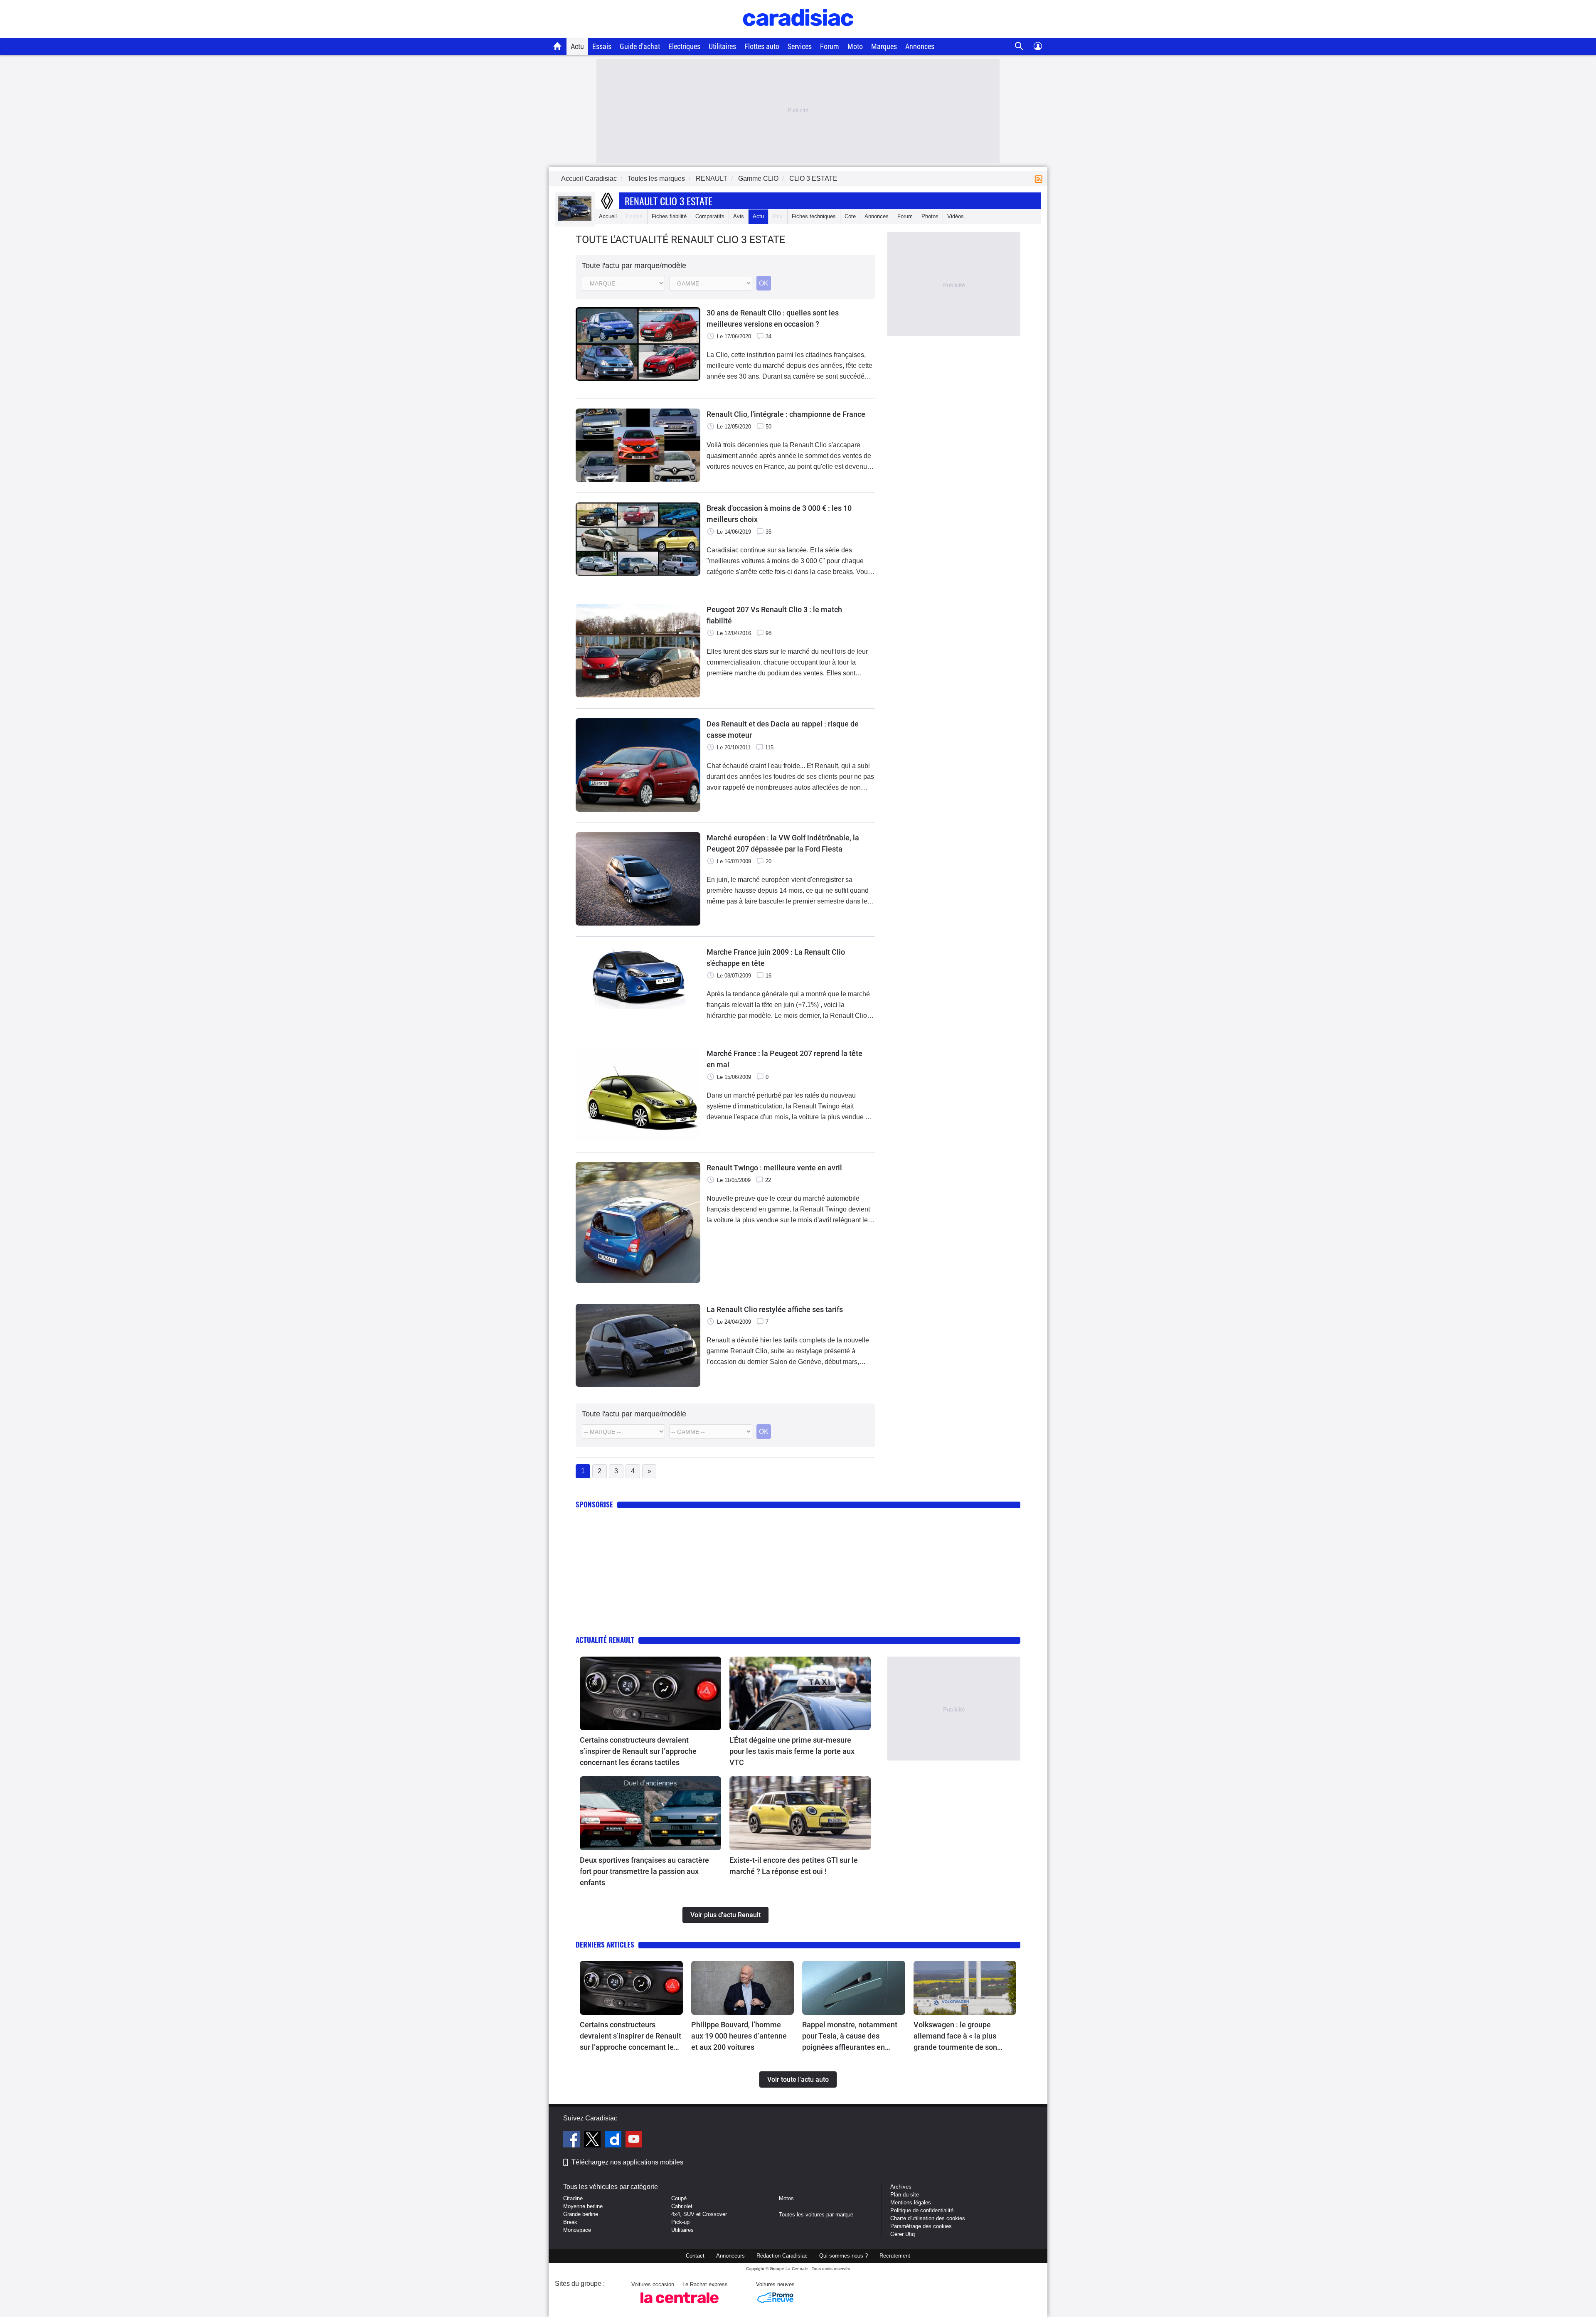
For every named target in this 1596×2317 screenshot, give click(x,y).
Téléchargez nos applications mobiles (627, 2162)
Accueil (608, 216)
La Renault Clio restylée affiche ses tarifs (775, 1309)
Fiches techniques (814, 216)
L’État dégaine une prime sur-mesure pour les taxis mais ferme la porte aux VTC (792, 1751)
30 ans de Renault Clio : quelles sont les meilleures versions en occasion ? (773, 318)
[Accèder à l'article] (650, 1694)
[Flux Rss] (1040, 179)
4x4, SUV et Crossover (699, 2214)
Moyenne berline (583, 2206)
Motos (786, 2198)
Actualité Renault (605, 1640)
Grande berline (581, 2214)
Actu (577, 46)
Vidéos (956, 216)
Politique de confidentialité (922, 2210)
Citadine (573, 2198)
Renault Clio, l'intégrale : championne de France (786, 414)
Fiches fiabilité (669, 216)
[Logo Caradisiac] (798, 33)
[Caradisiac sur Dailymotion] (614, 2140)
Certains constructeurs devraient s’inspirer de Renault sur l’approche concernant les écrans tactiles (638, 1751)
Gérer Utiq (903, 2234)
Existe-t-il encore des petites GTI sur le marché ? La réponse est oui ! (794, 1866)
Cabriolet (682, 2206)
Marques (884, 46)
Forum (830, 46)
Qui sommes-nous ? (844, 2256)
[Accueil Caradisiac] (558, 46)
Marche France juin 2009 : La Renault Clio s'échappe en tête (776, 958)
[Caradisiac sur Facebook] (573, 2140)
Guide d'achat (640, 46)
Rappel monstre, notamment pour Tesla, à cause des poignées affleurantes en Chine (850, 2036)
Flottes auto (762, 46)
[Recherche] (1019, 46)
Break (570, 2222)
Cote (850, 216)
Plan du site (905, 2195)
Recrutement (895, 2256)
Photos (930, 216)
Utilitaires (722, 46)
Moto (855, 46)
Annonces (920, 46)
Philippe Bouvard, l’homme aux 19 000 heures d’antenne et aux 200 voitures (739, 2036)
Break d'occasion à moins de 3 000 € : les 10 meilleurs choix (779, 514)
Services (800, 46)
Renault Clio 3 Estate (669, 201)
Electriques (684, 46)
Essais (602, 46)
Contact (695, 2256)
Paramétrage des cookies (921, 2226)
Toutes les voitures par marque (816, 2215)
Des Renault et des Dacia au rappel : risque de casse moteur (783, 729)
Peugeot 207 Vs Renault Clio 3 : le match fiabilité (774, 615)
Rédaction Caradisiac (782, 2256)
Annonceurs (730, 2256)
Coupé (679, 2198)
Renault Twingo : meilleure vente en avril (774, 1168)
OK (764, 283)
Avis (739, 216)
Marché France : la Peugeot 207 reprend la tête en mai (784, 1059)
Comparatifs (710, 216)
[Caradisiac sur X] (593, 2140)
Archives (901, 2187)
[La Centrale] (680, 2306)
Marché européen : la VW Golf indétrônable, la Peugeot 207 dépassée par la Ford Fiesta (783, 843)
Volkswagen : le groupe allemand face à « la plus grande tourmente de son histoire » (955, 2036)
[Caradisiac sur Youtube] (634, 2140)
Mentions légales (911, 2203)
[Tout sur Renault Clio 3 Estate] (575, 219)
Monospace (577, 2230)
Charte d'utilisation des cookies (928, 2218)
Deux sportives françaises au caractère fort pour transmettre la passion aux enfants (644, 1871)
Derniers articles (605, 1944)
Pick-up (680, 2222)
